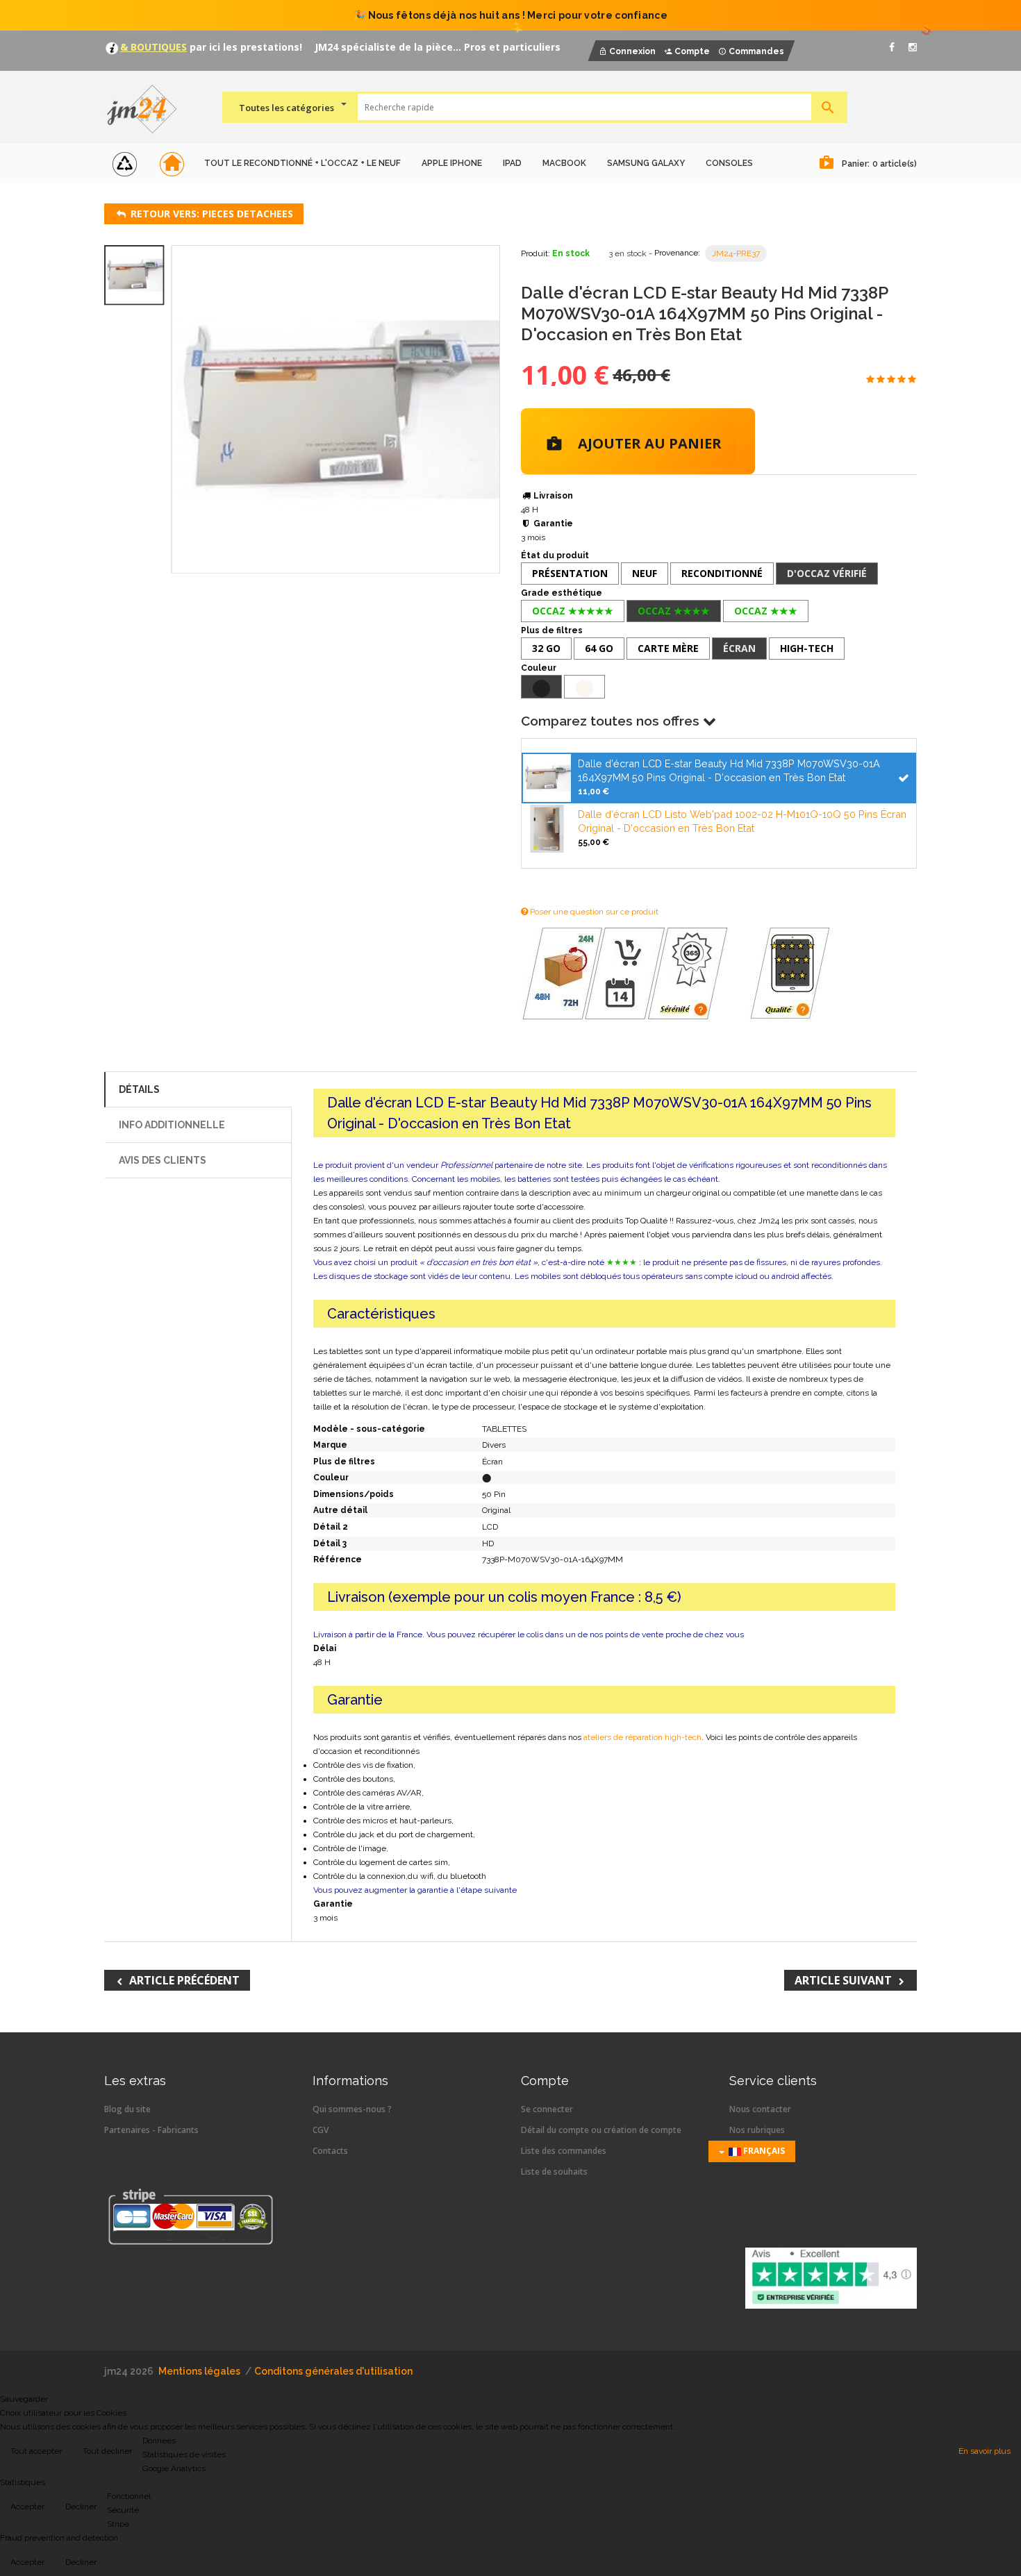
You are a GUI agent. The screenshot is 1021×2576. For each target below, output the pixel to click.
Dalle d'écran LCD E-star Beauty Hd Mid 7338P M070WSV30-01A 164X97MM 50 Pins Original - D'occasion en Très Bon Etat (729, 770)
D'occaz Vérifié (827, 573)
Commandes (756, 51)
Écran (739, 648)
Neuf (645, 573)
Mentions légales (199, 2371)
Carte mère (668, 648)
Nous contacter (760, 2109)
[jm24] (148, 110)
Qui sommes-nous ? (352, 2109)
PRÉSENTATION (570, 573)
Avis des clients (163, 1160)
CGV (321, 2130)
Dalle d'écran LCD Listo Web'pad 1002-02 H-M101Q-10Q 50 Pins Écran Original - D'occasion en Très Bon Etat (742, 821)
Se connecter (547, 2109)
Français (763, 2151)
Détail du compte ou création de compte (601, 2130)
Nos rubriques (757, 2130)
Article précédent (184, 1980)
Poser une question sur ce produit (593, 912)
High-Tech (807, 648)
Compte (692, 51)
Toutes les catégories (287, 108)
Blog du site (127, 2109)
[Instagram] (913, 47)
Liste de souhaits (554, 2172)
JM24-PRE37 (736, 253)
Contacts (330, 2151)
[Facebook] (892, 47)
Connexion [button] (632, 51)
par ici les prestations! (244, 47)
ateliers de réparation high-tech (642, 1737)
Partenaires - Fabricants (151, 2130)
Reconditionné (722, 573)
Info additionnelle (172, 1125)
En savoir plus (985, 2451)
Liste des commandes (564, 2151)
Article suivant (843, 1980)
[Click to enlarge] (336, 409)
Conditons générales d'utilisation (333, 2371)
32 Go (546, 648)
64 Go (599, 648)
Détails (139, 1089)
